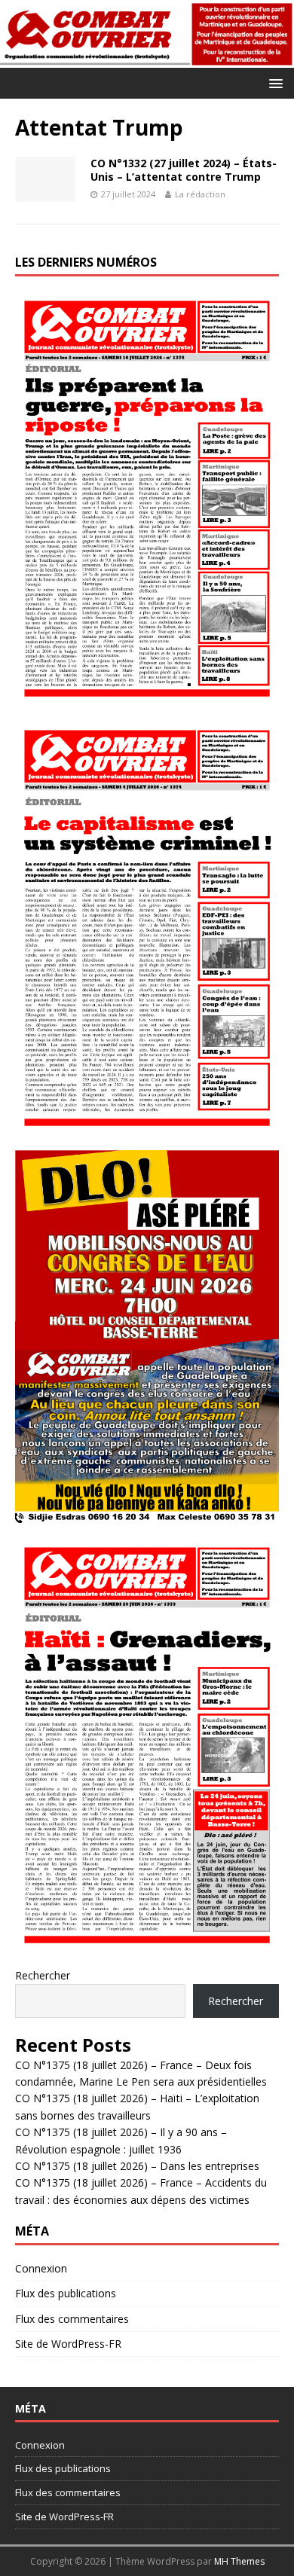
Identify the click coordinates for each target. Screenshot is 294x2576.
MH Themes (239, 2561)
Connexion (41, 2268)
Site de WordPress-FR (68, 2344)
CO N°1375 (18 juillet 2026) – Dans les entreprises (137, 2166)
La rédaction (200, 194)
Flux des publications (66, 2293)
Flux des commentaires (72, 2319)
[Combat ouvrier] (147, 59)
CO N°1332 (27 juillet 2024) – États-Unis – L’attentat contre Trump (184, 170)
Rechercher (43, 1975)
